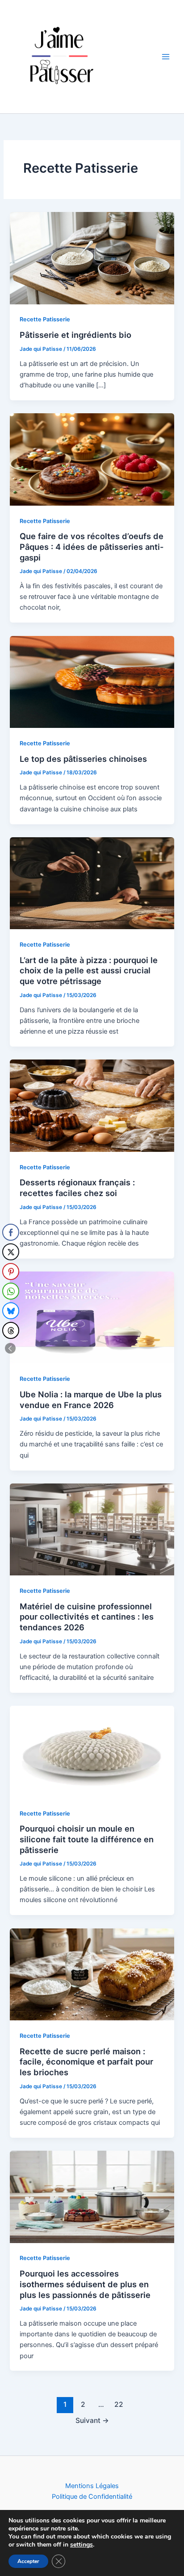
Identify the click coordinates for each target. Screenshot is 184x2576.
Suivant (92, 2420)
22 (119, 2404)
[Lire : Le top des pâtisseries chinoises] (92, 681)
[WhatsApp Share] (11, 1291)
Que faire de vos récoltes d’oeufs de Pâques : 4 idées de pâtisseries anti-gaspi (92, 546)
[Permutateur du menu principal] (166, 57)
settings (82, 2545)
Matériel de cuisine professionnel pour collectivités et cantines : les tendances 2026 (87, 1617)
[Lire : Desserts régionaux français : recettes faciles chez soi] (92, 1105)
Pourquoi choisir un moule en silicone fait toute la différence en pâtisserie (87, 1839)
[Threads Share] (11, 1330)
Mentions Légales (92, 2486)
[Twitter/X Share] (11, 1252)
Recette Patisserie (45, 319)
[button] (10, 1348)
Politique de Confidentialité (92, 2497)
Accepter (28, 2561)
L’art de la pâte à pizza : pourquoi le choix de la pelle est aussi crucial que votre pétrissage (89, 970)
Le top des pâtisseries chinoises (83, 759)
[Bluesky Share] (11, 1311)
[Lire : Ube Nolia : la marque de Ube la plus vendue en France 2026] (92, 1317)
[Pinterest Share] (11, 1271)
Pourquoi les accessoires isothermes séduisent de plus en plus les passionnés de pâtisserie (85, 2284)
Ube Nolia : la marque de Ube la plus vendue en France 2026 (91, 1400)
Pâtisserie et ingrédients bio (75, 335)
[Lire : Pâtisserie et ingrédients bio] (92, 258)
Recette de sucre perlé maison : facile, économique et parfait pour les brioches (86, 2062)
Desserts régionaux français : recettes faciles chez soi (77, 1188)
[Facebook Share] (11, 1232)
